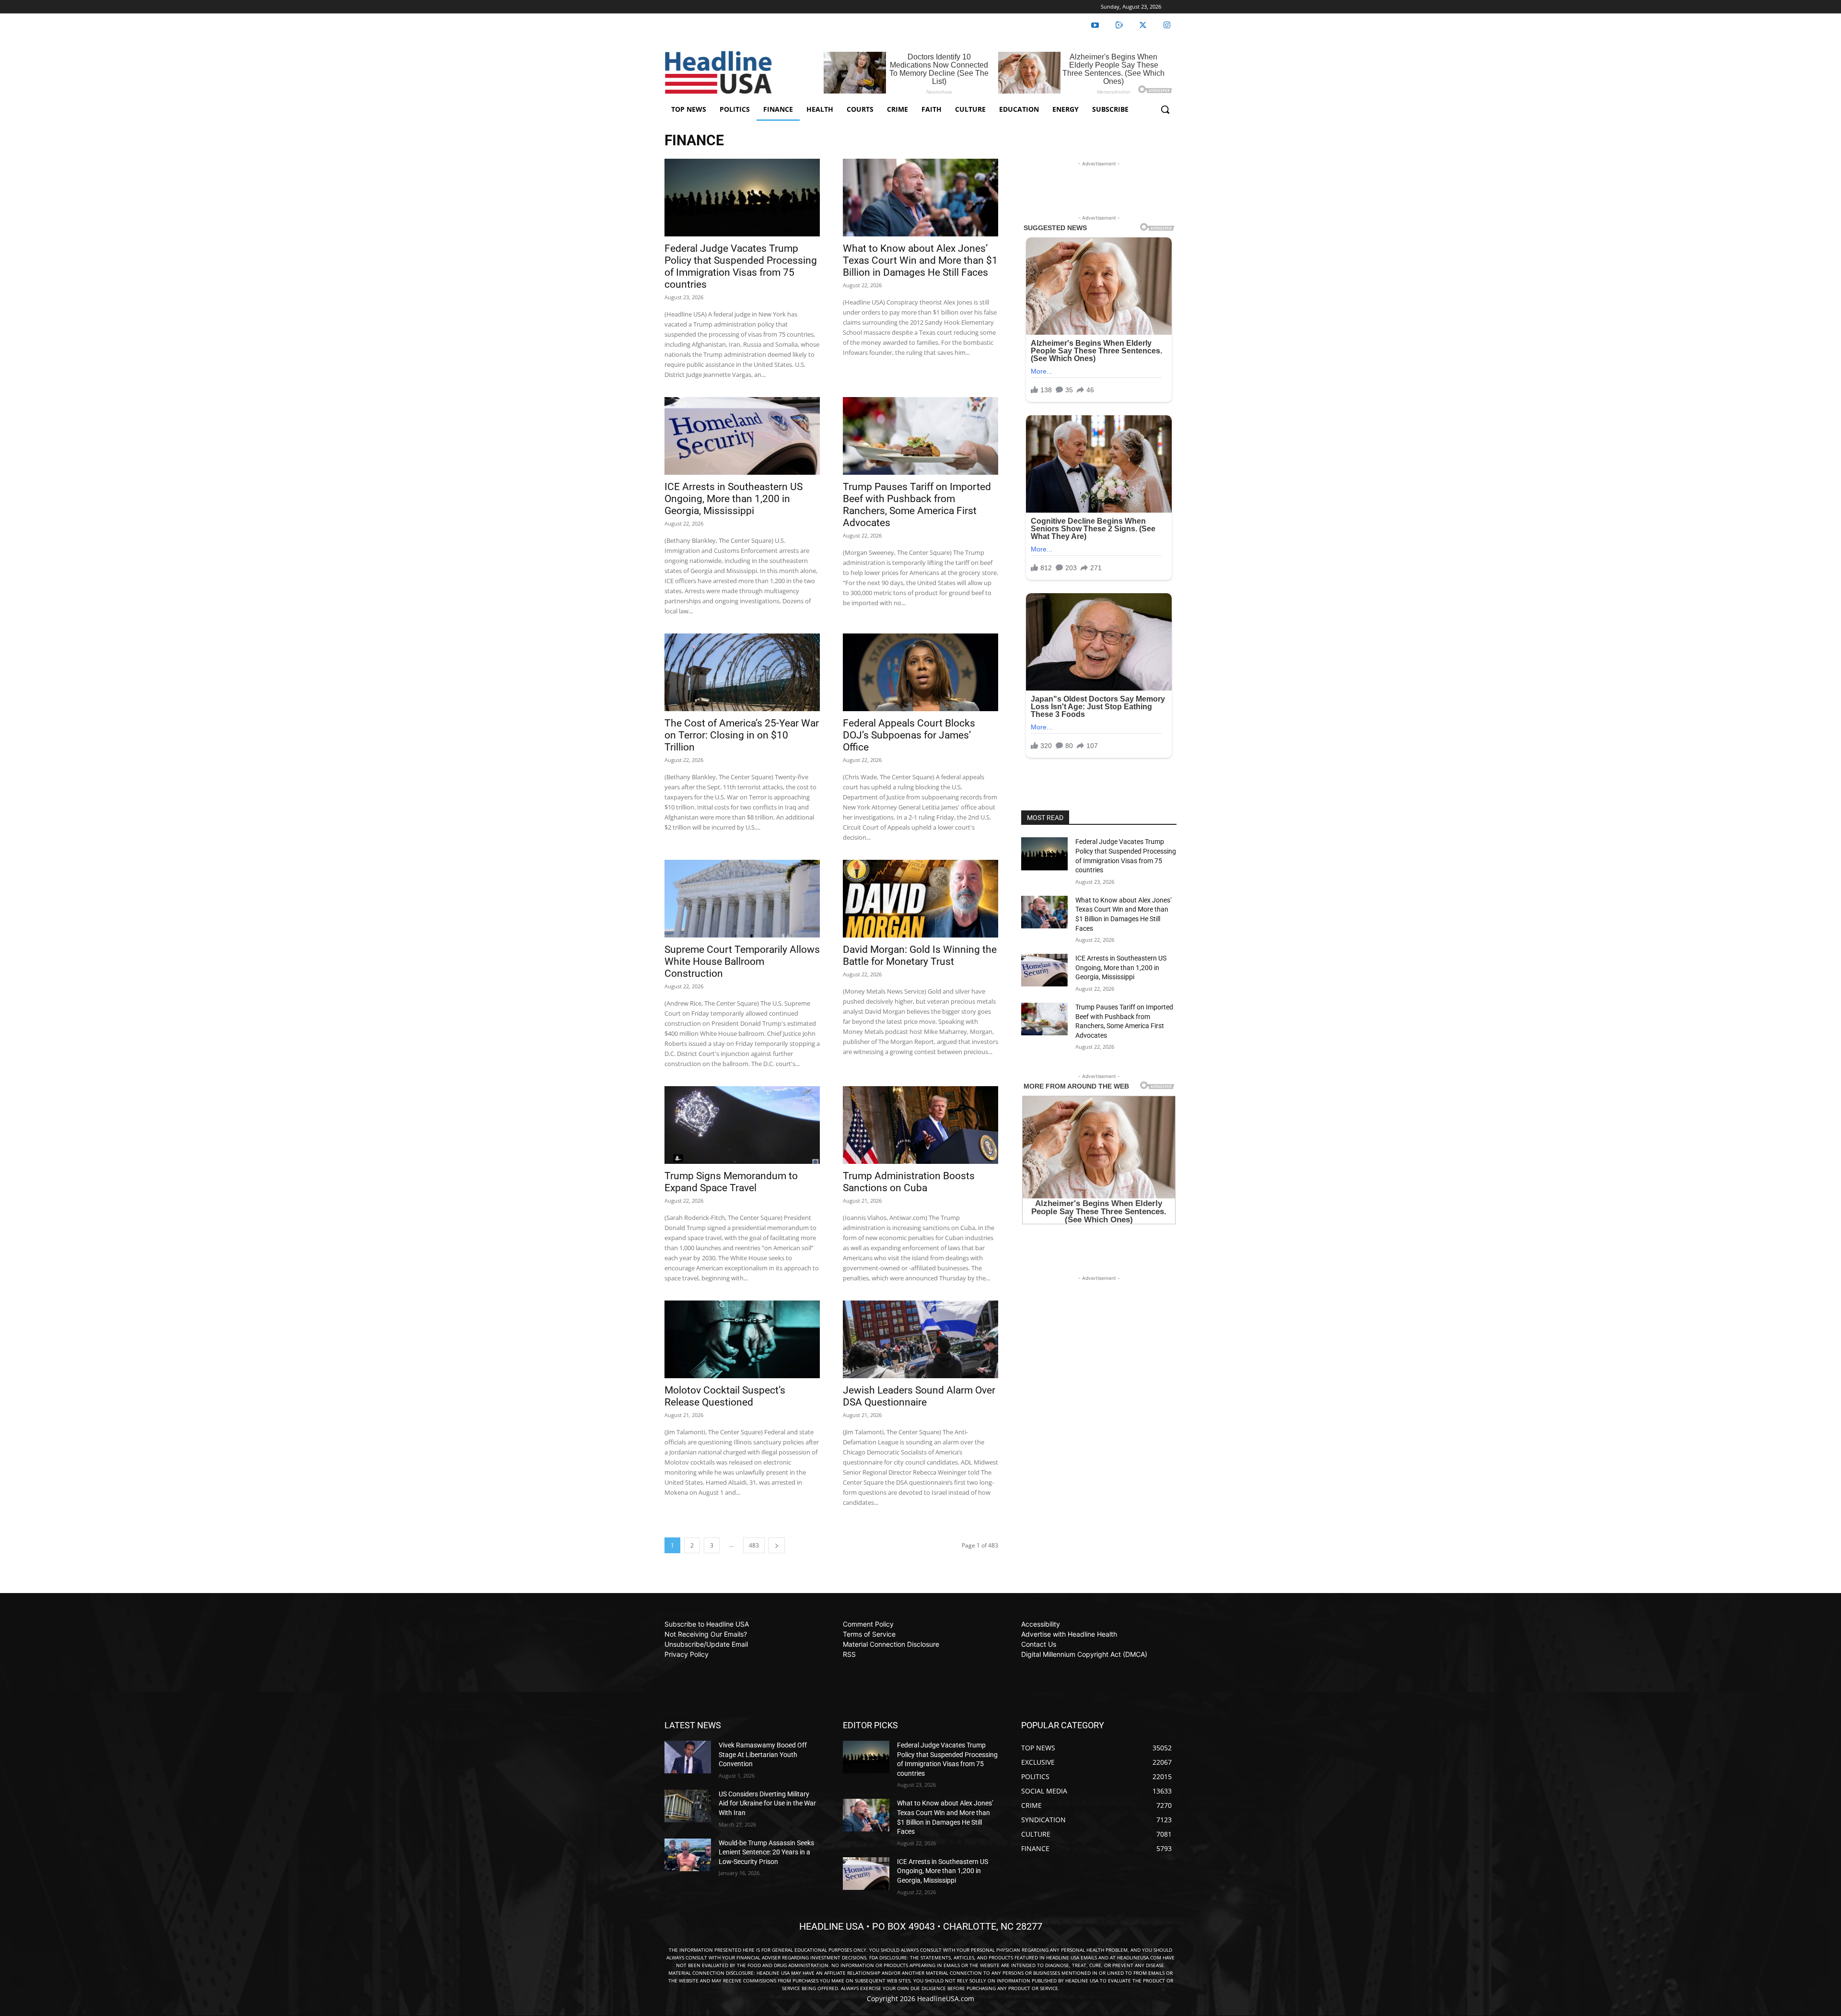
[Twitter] (1143, 25)
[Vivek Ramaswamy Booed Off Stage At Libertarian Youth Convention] (688, 1757)
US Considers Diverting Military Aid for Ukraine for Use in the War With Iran (767, 1803)
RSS (849, 1654)
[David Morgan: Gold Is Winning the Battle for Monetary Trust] (920, 899)
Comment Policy (868, 1624)
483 (754, 1545)
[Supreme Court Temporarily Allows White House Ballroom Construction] (742, 899)
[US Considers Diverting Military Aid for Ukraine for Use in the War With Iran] (688, 1806)
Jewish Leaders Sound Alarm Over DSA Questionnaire (919, 1396)
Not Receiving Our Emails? (706, 1634)
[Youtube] (1095, 25)
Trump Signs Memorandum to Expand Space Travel (731, 1182)
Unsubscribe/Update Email (706, 1644)
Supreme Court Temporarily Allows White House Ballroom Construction (742, 961)
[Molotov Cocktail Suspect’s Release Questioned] (742, 1339)
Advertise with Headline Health (1069, 1634)
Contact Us (1039, 1644)
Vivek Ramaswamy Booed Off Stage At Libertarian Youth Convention (763, 1754)
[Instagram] (1167, 25)
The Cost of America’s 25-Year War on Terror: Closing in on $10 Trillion (742, 735)
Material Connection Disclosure (891, 1644)
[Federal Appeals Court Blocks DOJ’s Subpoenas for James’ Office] (920, 672)
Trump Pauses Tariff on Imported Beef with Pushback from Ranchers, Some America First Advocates (917, 505)
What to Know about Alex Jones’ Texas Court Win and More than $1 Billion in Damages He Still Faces (920, 260)
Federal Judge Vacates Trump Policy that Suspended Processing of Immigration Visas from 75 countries (741, 266)
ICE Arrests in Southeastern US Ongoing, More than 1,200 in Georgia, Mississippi (734, 499)
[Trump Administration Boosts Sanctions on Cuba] (920, 1125)
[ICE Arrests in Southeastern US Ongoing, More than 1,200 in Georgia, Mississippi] (742, 436)
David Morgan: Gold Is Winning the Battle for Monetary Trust (920, 955)
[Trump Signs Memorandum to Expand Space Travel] (742, 1125)
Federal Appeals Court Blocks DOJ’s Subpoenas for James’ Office (909, 735)
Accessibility (1041, 1624)
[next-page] (777, 1545)
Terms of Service (869, 1634)
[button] (1165, 109)
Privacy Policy (687, 1654)
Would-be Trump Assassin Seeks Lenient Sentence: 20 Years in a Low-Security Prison (766, 1852)
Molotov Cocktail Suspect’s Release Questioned (725, 1396)
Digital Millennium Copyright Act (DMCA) (1084, 1654)
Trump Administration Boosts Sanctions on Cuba (909, 1182)
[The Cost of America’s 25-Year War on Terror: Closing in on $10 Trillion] (742, 672)
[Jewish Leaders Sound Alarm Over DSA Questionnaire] (920, 1339)
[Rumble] (1119, 25)
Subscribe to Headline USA (707, 1624)
